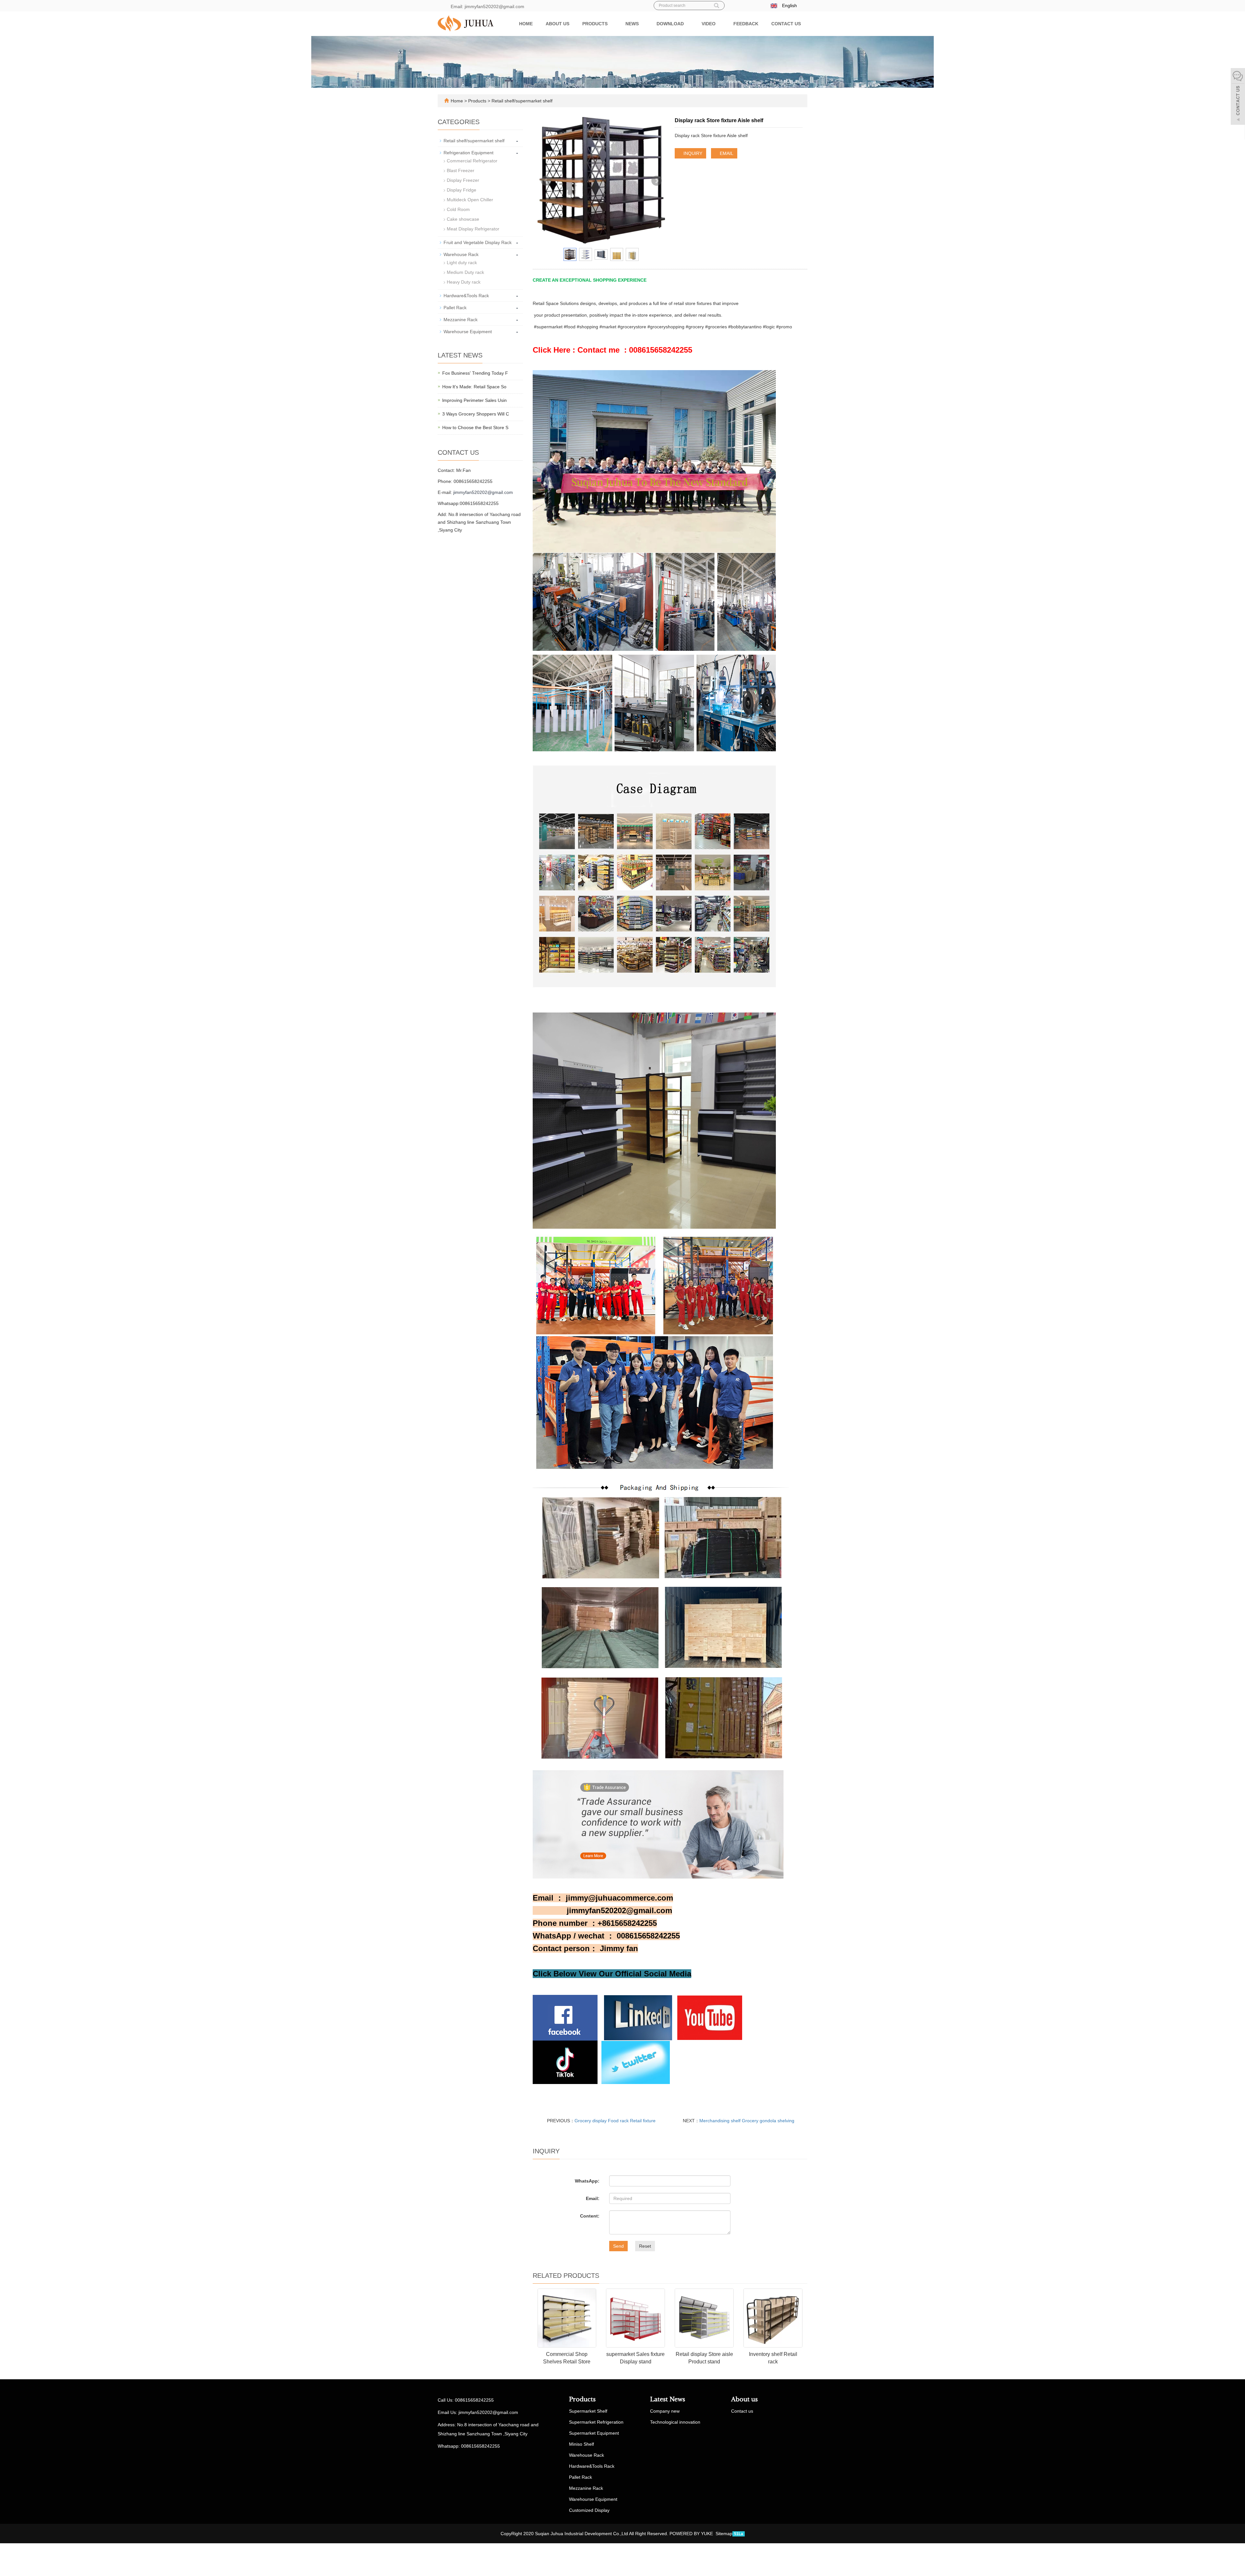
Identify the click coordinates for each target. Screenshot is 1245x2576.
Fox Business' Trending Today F (475, 373)
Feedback (746, 24)
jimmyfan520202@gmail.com (483, 492)
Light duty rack (462, 263)
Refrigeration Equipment (468, 153)
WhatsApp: (587, 2181)
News (633, 24)
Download (671, 24)
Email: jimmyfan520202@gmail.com (487, 6)
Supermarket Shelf (588, 2411)
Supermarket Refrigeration (596, 2422)
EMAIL (726, 153)
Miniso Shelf (581, 2444)
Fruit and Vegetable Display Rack (478, 242)
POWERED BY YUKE (692, 2534)
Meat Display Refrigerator (473, 229)
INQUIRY (692, 153)
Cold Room (458, 209)
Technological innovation (675, 2422)
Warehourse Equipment (468, 332)
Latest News (668, 2399)
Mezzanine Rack (461, 320)
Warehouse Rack (461, 254)
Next (657, 181)
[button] (611, 24)
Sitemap (724, 2534)
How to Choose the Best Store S (475, 427)
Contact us (786, 24)
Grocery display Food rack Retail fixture (615, 2121)
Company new (665, 2411)
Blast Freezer (461, 170)
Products (596, 24)
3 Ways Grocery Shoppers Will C (476, 414)
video (709, 24)
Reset (645, 2246)
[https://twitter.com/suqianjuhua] (636, 2062)
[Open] (1238, 97)
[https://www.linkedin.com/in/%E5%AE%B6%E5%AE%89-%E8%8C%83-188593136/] (638, 2017)
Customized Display (589, 2510)
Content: (590, 2216)
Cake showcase (463, 219)
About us (557, 24)
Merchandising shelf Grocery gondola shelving (747, 2121)
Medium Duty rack (465, 272)
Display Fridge (462, 190)
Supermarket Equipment (594, 2433)
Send (618, 2246)
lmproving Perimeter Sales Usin (474, 400)
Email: (593, 2198)
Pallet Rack (455, 308)
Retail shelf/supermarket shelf (521, 101)
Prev (546, 181)
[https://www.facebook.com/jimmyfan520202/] (565, 2017)
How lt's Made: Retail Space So (474, 387)
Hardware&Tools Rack (466, 296)
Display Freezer (463, 180)
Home (526, 24)
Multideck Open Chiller (470, 200)
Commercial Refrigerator (472, 161)
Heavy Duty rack (464, 282)
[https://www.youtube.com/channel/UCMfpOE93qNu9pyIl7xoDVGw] (565, 2062)
